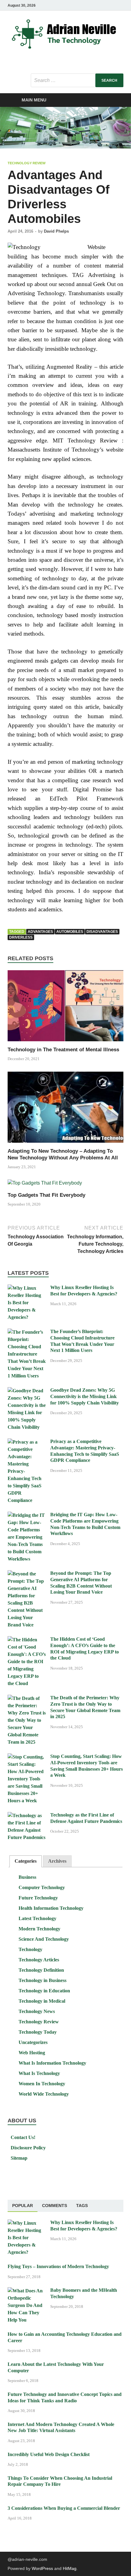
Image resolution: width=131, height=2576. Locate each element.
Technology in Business (42, 1980)
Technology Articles (39, 1960)
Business (27, 1877)
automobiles (70, 932)
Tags (82, 2206)
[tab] (26, 1861)
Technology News (37, 2011)
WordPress (42, 2568)
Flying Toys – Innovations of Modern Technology (58, 2266)
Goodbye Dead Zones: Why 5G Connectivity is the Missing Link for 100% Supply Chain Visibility (85, 1396)
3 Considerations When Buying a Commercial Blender (64, 2508)
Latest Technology (37, 1918)
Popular (23, 2206)
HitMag (70, 2568)
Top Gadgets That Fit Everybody (46, 1195)
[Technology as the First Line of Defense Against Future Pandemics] (27, 1815)
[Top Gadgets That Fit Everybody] (45, 1185)
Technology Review (27, 163)
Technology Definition (41, 1970)
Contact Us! (23, 2137)
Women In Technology (42, 2084)
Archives (57, 1861)
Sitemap (19, 2158)
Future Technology (38, 1898)
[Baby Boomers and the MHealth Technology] (27, 2291)
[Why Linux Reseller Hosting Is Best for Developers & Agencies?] (27, 1288)
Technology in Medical (42, 2001)
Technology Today (38, 2032)
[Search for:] (77, 80)
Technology (30, 1949)
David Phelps (56, 231)
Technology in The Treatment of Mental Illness (63, 1050)
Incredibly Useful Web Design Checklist (49, 2454)
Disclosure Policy (28, 2148)
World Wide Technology (44, 2094)
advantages (40, 932)
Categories (26, 1861)
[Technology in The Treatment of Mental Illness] (65, 1008)
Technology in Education (44, 1991)
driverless (21, 937)
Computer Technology (42, 1887)
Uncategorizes (33, 2042)
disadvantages (102, 932)
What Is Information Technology (52, 2063)
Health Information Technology (51, 1908)
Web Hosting (32, 2053)
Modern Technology (39, 1929)
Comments (55, 2206)
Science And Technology (44, 1939)
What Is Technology (39, 2073)
